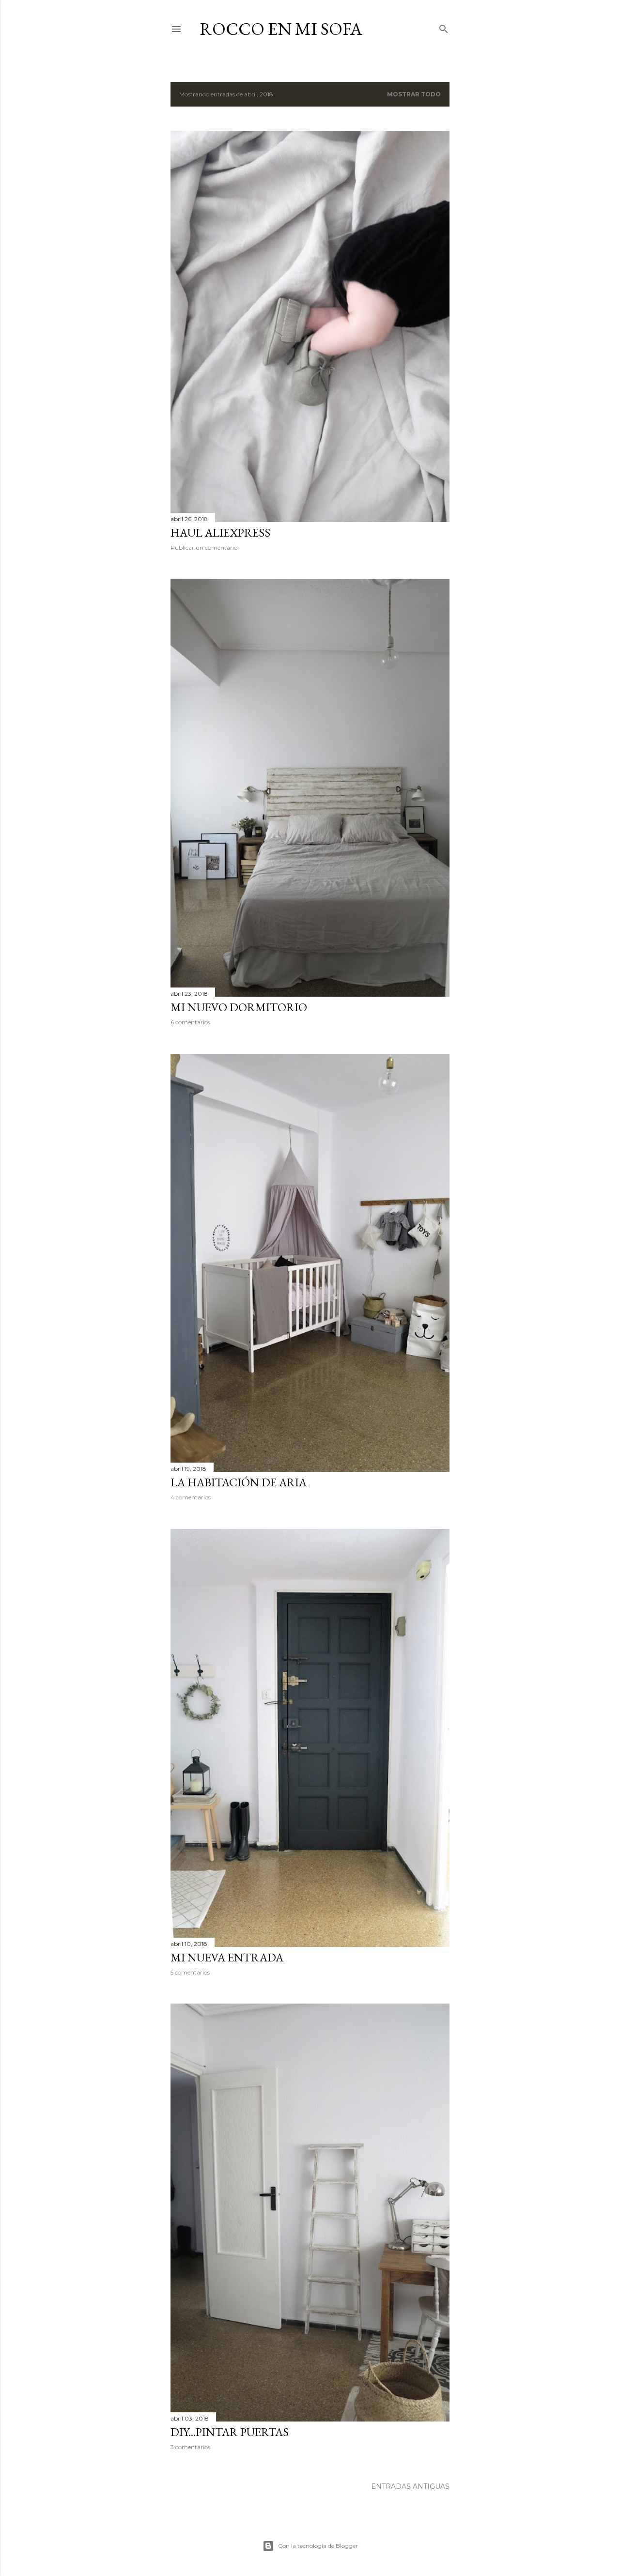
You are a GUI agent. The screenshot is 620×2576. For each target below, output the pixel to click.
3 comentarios (190, 2447)
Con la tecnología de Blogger (318, 2546)
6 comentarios (190, 1022)
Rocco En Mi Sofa (281, 29)
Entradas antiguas (410, 2486)
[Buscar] (444, 27)
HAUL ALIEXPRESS (220, 532)
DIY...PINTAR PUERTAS (230, 2432)
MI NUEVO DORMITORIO (239, 1007)
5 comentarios (190, 1972)
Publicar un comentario (204, 548)
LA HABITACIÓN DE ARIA (239, 1482)
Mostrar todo (414, 94)
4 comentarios (191, 1497)
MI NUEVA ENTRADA (227, 1957)
